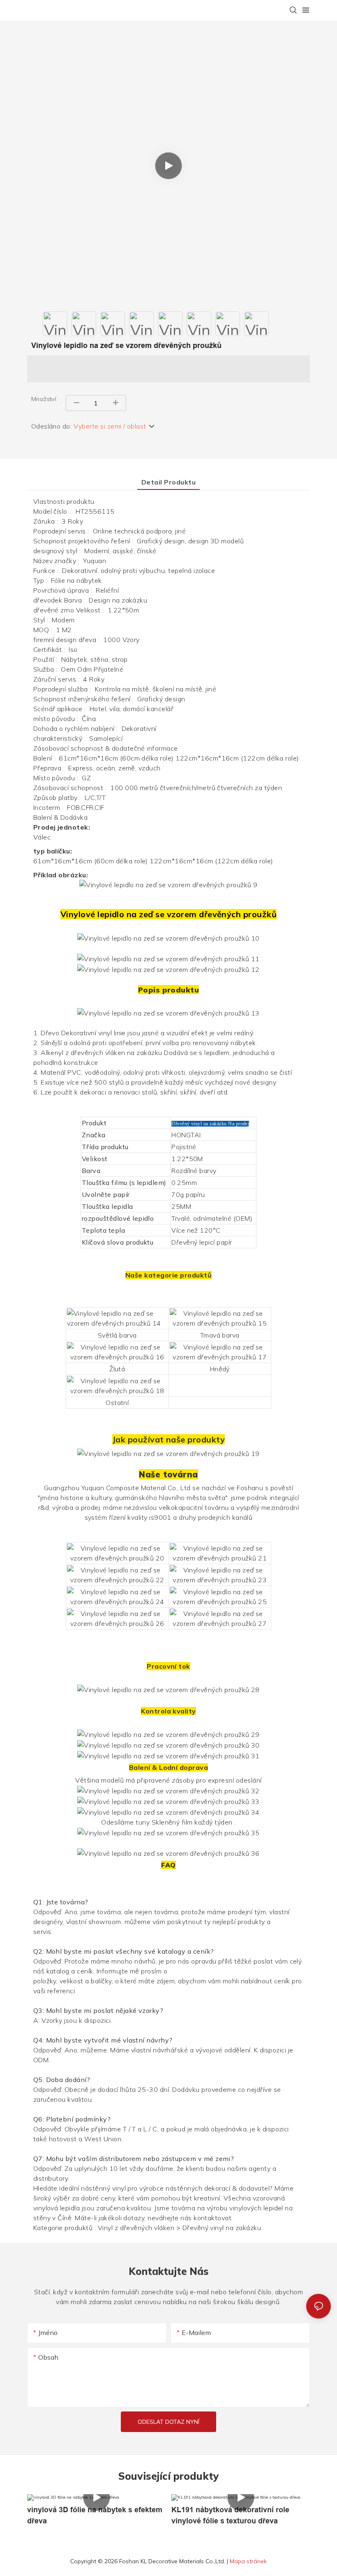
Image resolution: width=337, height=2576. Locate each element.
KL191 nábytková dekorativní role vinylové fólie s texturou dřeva (230, 2515)
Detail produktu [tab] (168, 482)
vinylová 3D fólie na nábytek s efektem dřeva (95, 2515)
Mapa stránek (248, 2561)
